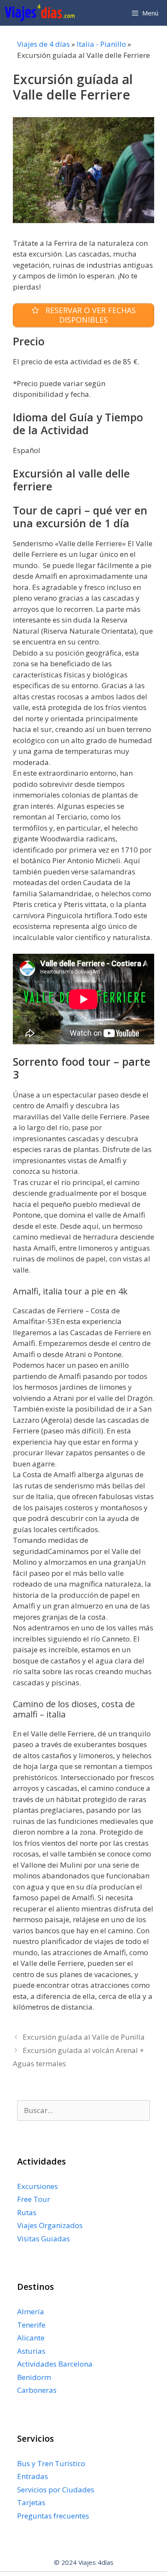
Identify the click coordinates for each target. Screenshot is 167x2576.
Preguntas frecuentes (53, 2516)
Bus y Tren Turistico (51, 2463)
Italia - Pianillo (101, 44)
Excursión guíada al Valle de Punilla (84, 2037)
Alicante (31, 2338)
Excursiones (37, 2186)
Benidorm (34, 2377)
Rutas (27, 2212)
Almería (31, 2311)
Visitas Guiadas (43, 2239)
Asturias (31, 2351)
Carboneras (37, 2390)
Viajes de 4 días (43, 44)
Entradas (33, 2476)
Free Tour (34, 2199)
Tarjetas (31, 2502)
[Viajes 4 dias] (42, 13)
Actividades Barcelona (55, 2364)
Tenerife (31, 2325)
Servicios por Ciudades (56, 2490)
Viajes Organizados (50, 2225)
